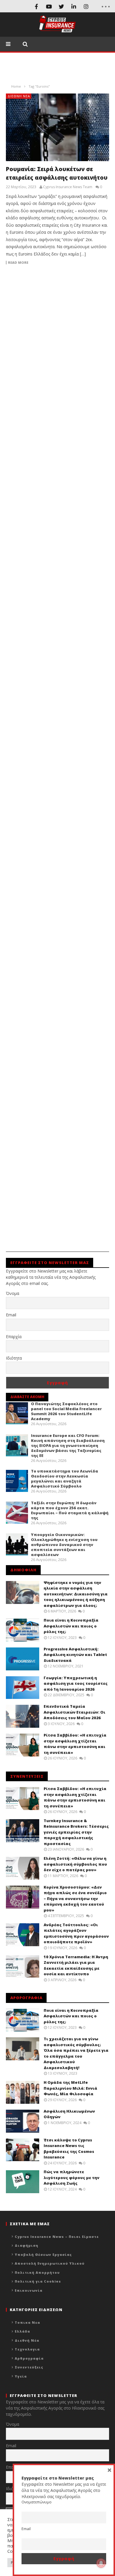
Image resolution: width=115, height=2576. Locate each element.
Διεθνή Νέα (19, 96)
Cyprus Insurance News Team (68, 187)
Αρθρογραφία (29, 2358)
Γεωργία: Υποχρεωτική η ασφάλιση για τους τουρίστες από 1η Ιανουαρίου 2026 (76, 1683)
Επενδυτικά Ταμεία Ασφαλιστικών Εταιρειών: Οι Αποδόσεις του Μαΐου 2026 (74, 1712)
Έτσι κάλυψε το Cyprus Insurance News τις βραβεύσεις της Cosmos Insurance (69, 2149)
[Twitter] (61, 6)
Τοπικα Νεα (27, 2322)
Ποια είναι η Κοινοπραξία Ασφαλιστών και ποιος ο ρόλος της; (71, 1626)
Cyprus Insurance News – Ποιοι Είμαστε (57, 2237)
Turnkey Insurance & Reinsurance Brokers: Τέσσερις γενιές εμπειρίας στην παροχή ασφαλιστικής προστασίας (76, 1832)
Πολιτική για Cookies (38, 2281)
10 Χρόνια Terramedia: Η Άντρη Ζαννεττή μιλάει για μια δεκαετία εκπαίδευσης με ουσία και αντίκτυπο (76, 1965)
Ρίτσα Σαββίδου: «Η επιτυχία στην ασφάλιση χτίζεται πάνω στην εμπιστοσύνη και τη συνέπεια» (75, 1744)
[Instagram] (86, 6)
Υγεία (21, 2376)
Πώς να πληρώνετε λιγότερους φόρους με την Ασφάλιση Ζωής (72, 2177)
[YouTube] (49, 6)
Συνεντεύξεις (29, 2367)
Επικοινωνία (29, 2290)
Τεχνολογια (27, 2349)
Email (11, 1315)
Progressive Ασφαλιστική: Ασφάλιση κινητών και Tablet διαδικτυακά (75, 1655)
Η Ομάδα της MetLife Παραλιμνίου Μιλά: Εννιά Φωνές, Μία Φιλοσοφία (70, 2088)
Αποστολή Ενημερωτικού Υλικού (50, 2263)
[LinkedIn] (74, 6)
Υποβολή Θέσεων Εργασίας (43, 2254)
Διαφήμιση (27, 2245)
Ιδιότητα (14, 1358)
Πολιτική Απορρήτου (37, 2272)
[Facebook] (37, 6)
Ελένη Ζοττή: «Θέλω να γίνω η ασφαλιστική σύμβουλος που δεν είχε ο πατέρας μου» (75, 1864)
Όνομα (13, 1293)
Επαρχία (14, 1337)
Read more (18, 263)
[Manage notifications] (101, 2563)
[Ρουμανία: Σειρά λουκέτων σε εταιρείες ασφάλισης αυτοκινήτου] (57, 127)
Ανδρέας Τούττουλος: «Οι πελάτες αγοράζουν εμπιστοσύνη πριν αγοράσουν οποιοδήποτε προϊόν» (76, 1933)
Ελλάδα (22, 2331)
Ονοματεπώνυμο (37, 2502)
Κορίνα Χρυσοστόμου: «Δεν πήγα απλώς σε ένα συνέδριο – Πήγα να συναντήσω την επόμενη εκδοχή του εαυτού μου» (75, 1899)
